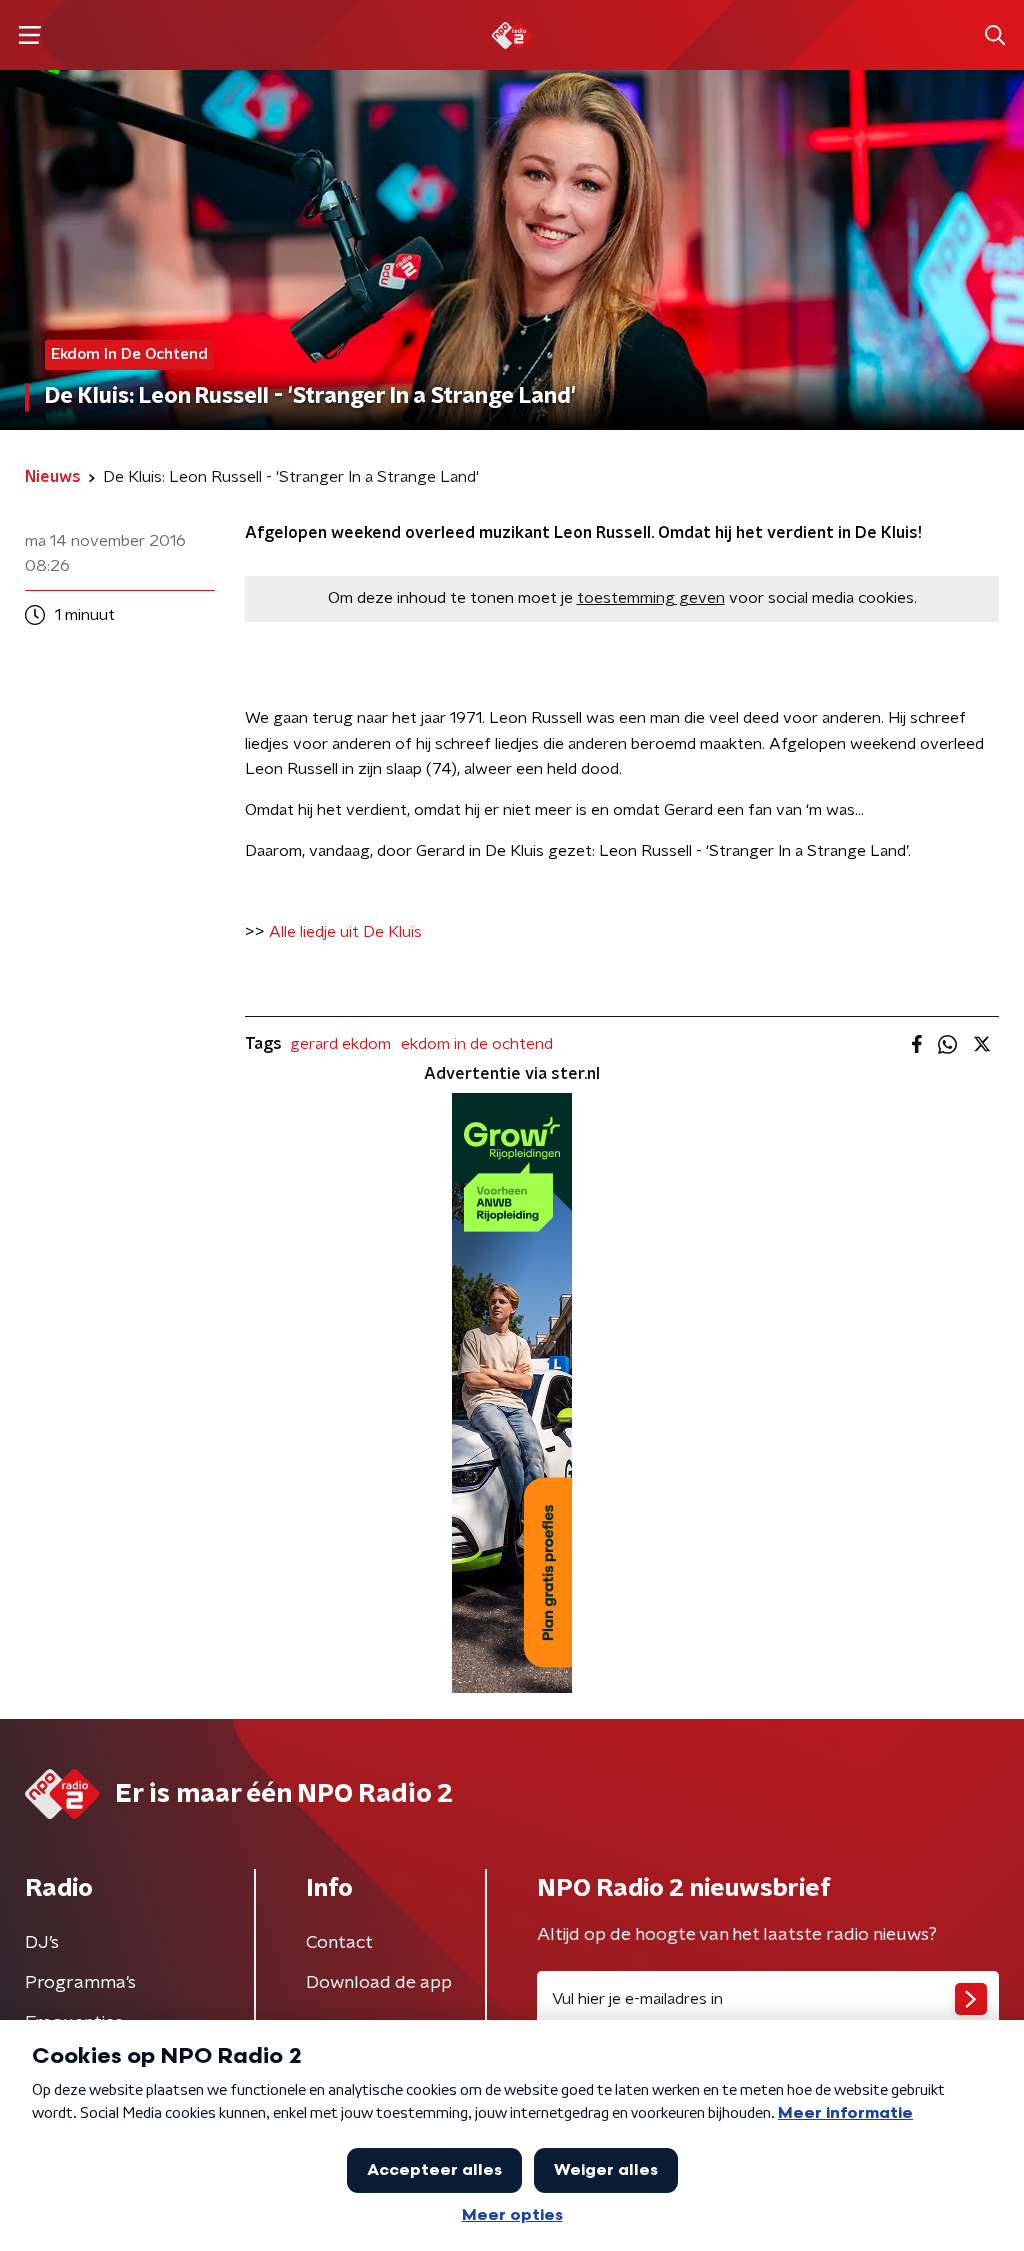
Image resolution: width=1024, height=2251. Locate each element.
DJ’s (42, 1943)
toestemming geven (651, 598)
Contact (339, 1943)
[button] (29, 35)
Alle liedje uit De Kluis (345, 932)
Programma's (80, 1983)
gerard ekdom (340, 1044)
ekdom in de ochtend (477, 1044)
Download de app (379, 1983)
